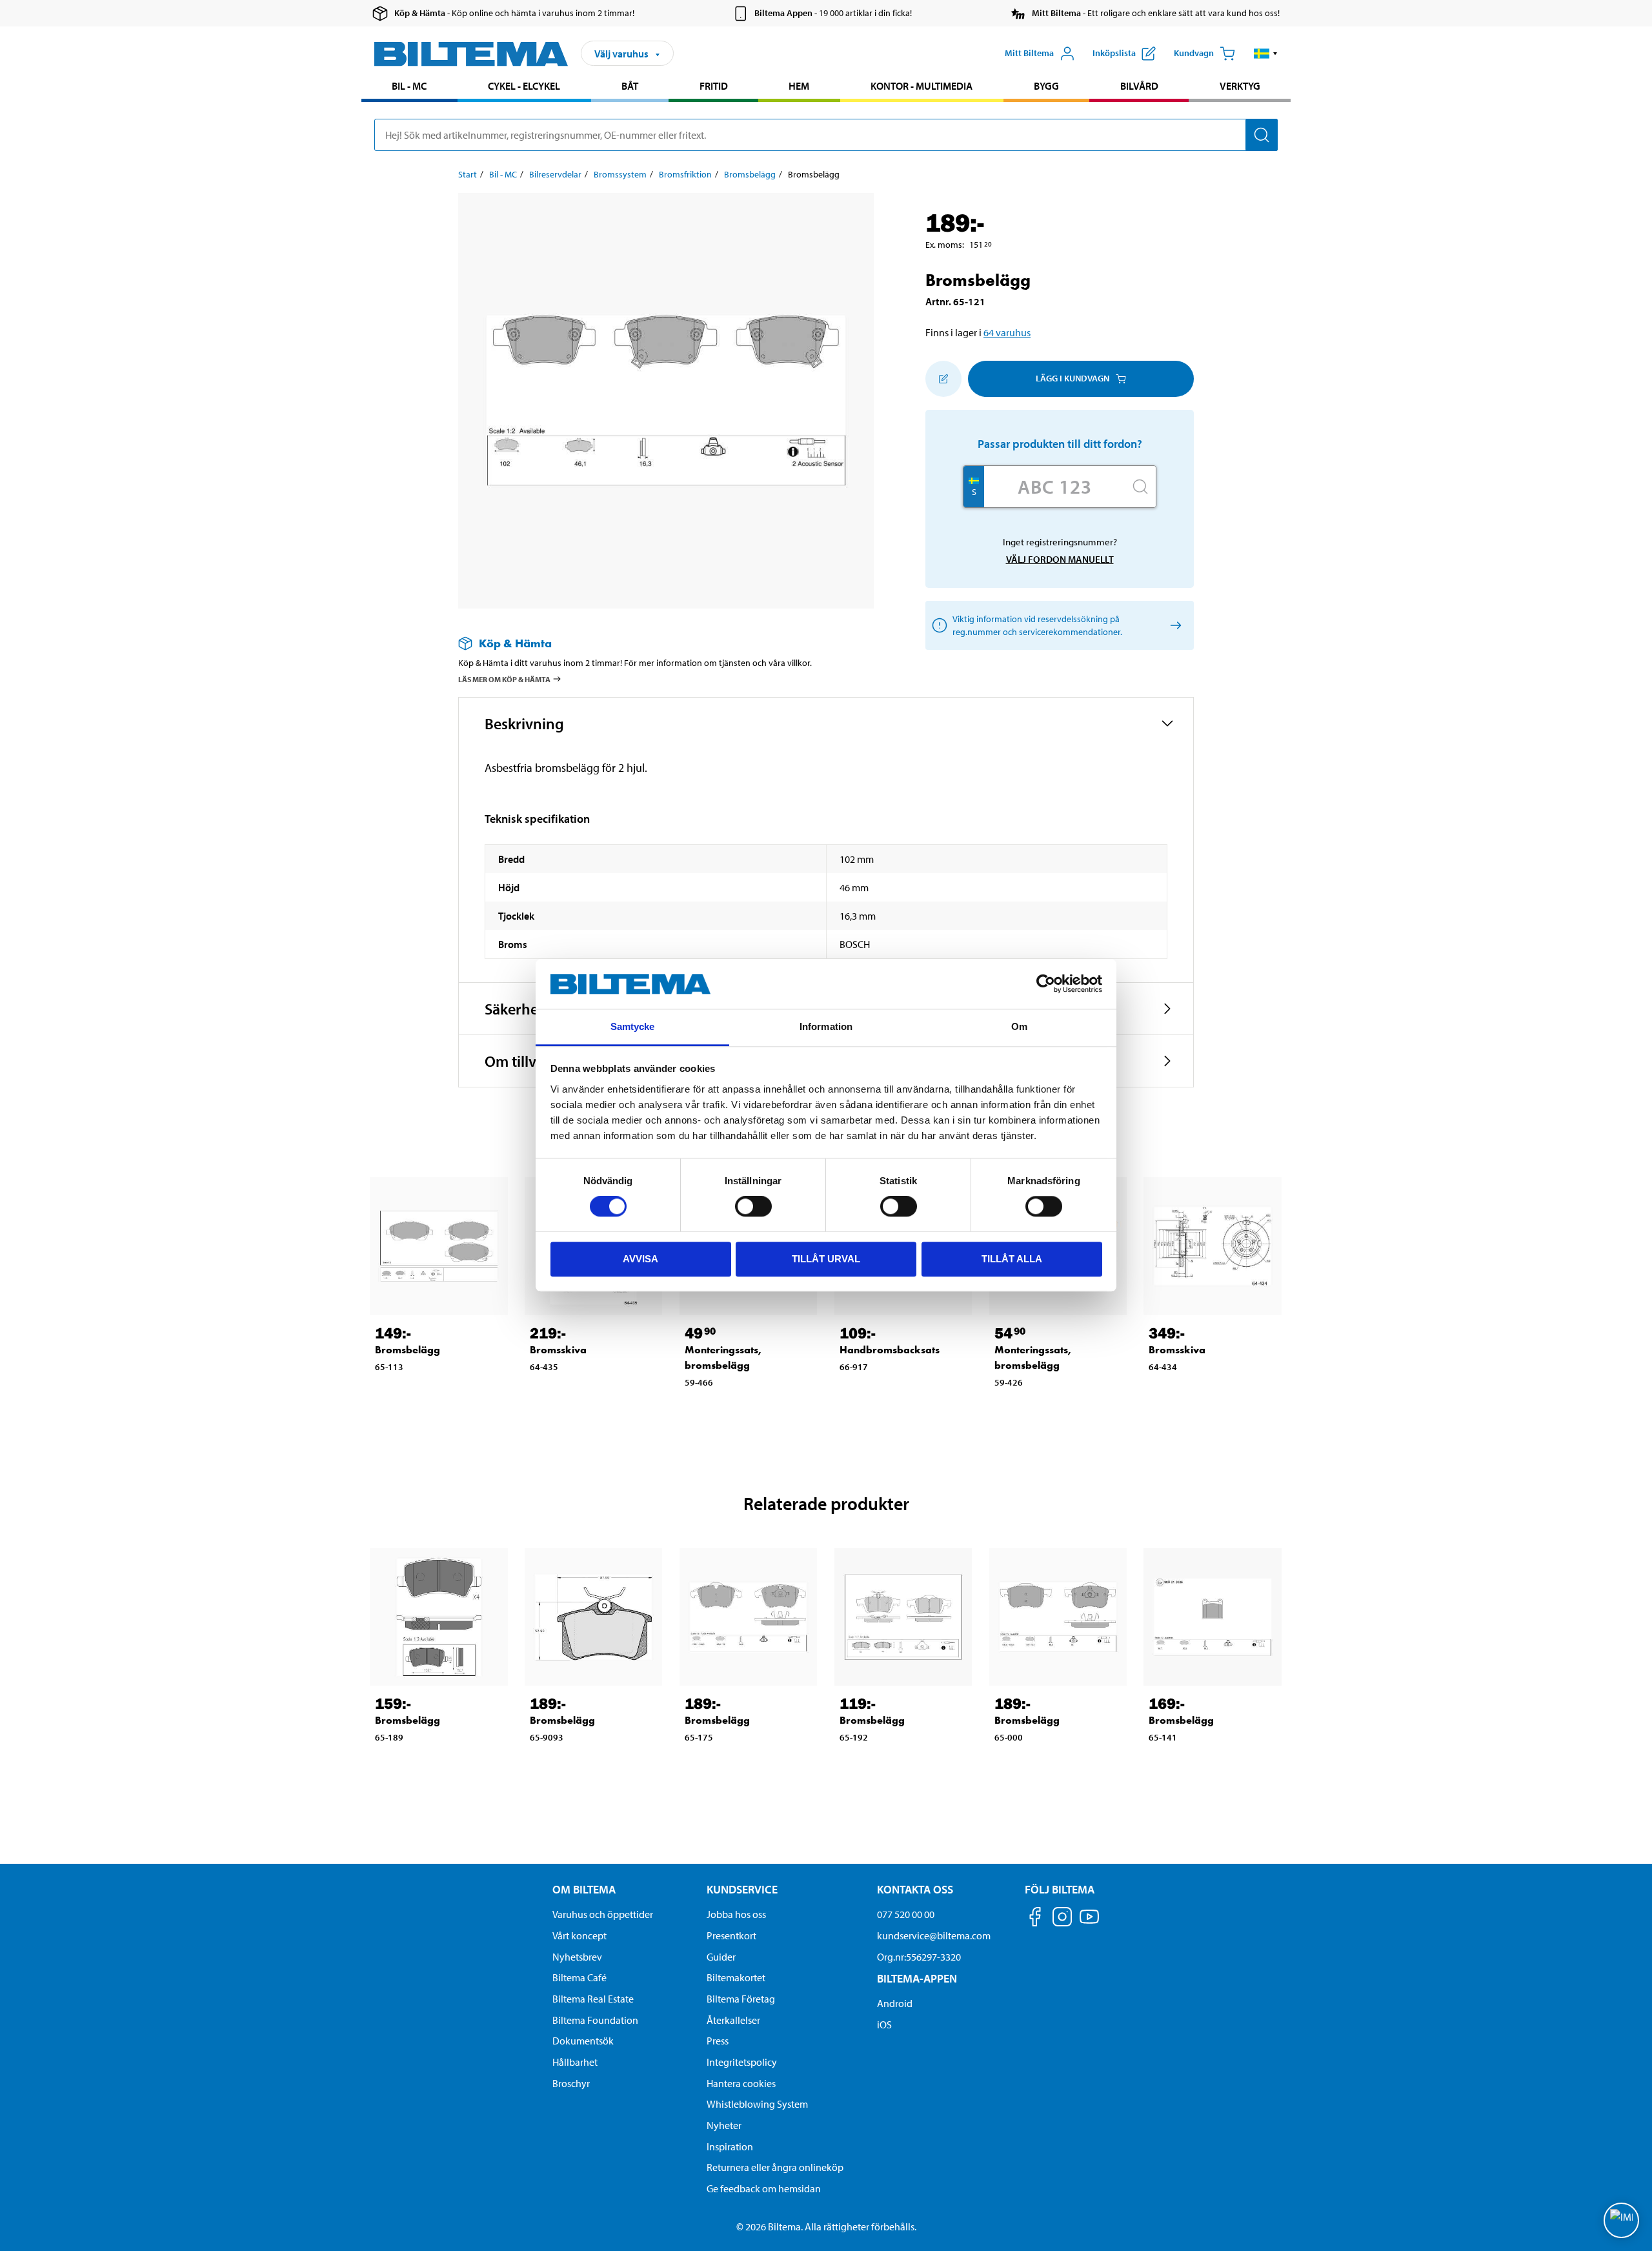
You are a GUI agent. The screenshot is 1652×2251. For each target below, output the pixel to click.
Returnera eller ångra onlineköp (775, 2167)
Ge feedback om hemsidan (764, 2188)
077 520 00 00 (906, 1914)
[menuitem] (409, 87)
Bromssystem (620, 174)
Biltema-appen (917, 1978)
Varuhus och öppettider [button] (603, 1914)
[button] (1266, 54)
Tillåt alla (1012, 1259)
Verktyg (1240, 86)
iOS (884, 2024)
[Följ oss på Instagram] (1062, 1919)
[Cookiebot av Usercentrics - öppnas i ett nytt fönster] (1046, 984)
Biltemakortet (736, 1977)
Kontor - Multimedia (922, 86)
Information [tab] (826, 1026)
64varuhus (1007, 332)
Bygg (1046, 86)
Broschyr (571, 2083)
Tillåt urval (826, 1259)
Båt (630, 86)
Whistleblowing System (757, 2104)
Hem (799, 86)
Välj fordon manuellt (1060, 559)
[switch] (753, 1206)
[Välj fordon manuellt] (1174, 625)
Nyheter (724, 2125)
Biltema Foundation (595, 2020)
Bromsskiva (558, 1350)
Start (468, 174)
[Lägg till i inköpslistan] (943, 379)
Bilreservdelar (555, 174)
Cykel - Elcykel (524, 86)
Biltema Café (579, 1977)
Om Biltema (584, 1889)
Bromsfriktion (685, 174)
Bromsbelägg (750, 174)
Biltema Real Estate (593, 1999)
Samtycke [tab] (633, 1026)
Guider (721, 1957)
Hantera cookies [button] (741, 2083)
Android (895, 2003)
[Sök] (1262, 135)
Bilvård (1139, 86)
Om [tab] (1019, 1026)
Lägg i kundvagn (1073, 378)
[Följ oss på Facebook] (1035, 1919)
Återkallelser (733, 2020)
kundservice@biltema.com (934, 1935)
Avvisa (640, 1259)
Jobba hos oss (736, 1914)
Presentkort (731, 1935)
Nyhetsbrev (577, 1957)
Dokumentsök (583, 2041)
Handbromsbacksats (890, 1350)
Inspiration (730, 2146)
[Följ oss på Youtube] (1089, 1923)
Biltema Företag (741, 1999)
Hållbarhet (575, 2062)
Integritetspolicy (742, 2062)
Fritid (714, 86)
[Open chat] (1621, 2220)
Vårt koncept (579, 1935)
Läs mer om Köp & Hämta (504, 679)
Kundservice (742, 1889)
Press (718, 2041)
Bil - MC (409, 86)
